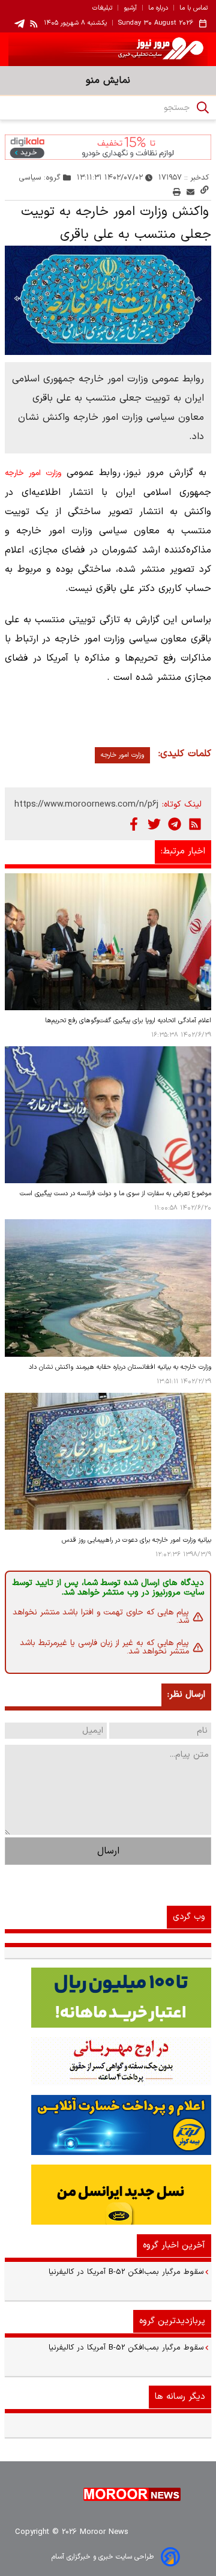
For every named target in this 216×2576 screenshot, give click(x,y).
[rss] (34, 23)
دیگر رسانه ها (180, 2397)
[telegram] (19, 24)
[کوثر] (108, 2125)
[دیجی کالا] (108, 147)
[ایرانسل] (108, 2195)
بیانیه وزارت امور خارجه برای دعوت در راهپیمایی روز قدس (136, 1540)
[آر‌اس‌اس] (195, 824)
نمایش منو (108, 80)
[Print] (177, 192)
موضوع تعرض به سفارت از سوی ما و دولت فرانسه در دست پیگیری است (115, 1194)
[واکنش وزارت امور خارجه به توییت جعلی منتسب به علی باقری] (108, 300)
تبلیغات (102, 8)
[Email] (190, 192)
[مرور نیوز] (108, 49)
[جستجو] (203, 108)
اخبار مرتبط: (183, 851)
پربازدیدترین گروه (172, 2321)
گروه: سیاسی (40, 177)
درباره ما (158, 8)
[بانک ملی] (108, 2061)
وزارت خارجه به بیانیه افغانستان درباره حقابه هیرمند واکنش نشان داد (120, 1367)
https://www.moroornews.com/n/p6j (86, 805)
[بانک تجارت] (108, 1998)
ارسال (108, 1851)
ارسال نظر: (186, 1695)
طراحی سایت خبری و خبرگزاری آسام (103, 2557)
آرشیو (130, 8)
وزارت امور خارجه (33, 473)
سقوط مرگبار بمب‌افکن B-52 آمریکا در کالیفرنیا (126, 2272)
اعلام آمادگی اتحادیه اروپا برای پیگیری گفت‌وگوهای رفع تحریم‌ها (128, 1021)
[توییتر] (154, 824)
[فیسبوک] (134, 824)
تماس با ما (193, 8)
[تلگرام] (175, 824)
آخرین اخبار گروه (174, 2245)
